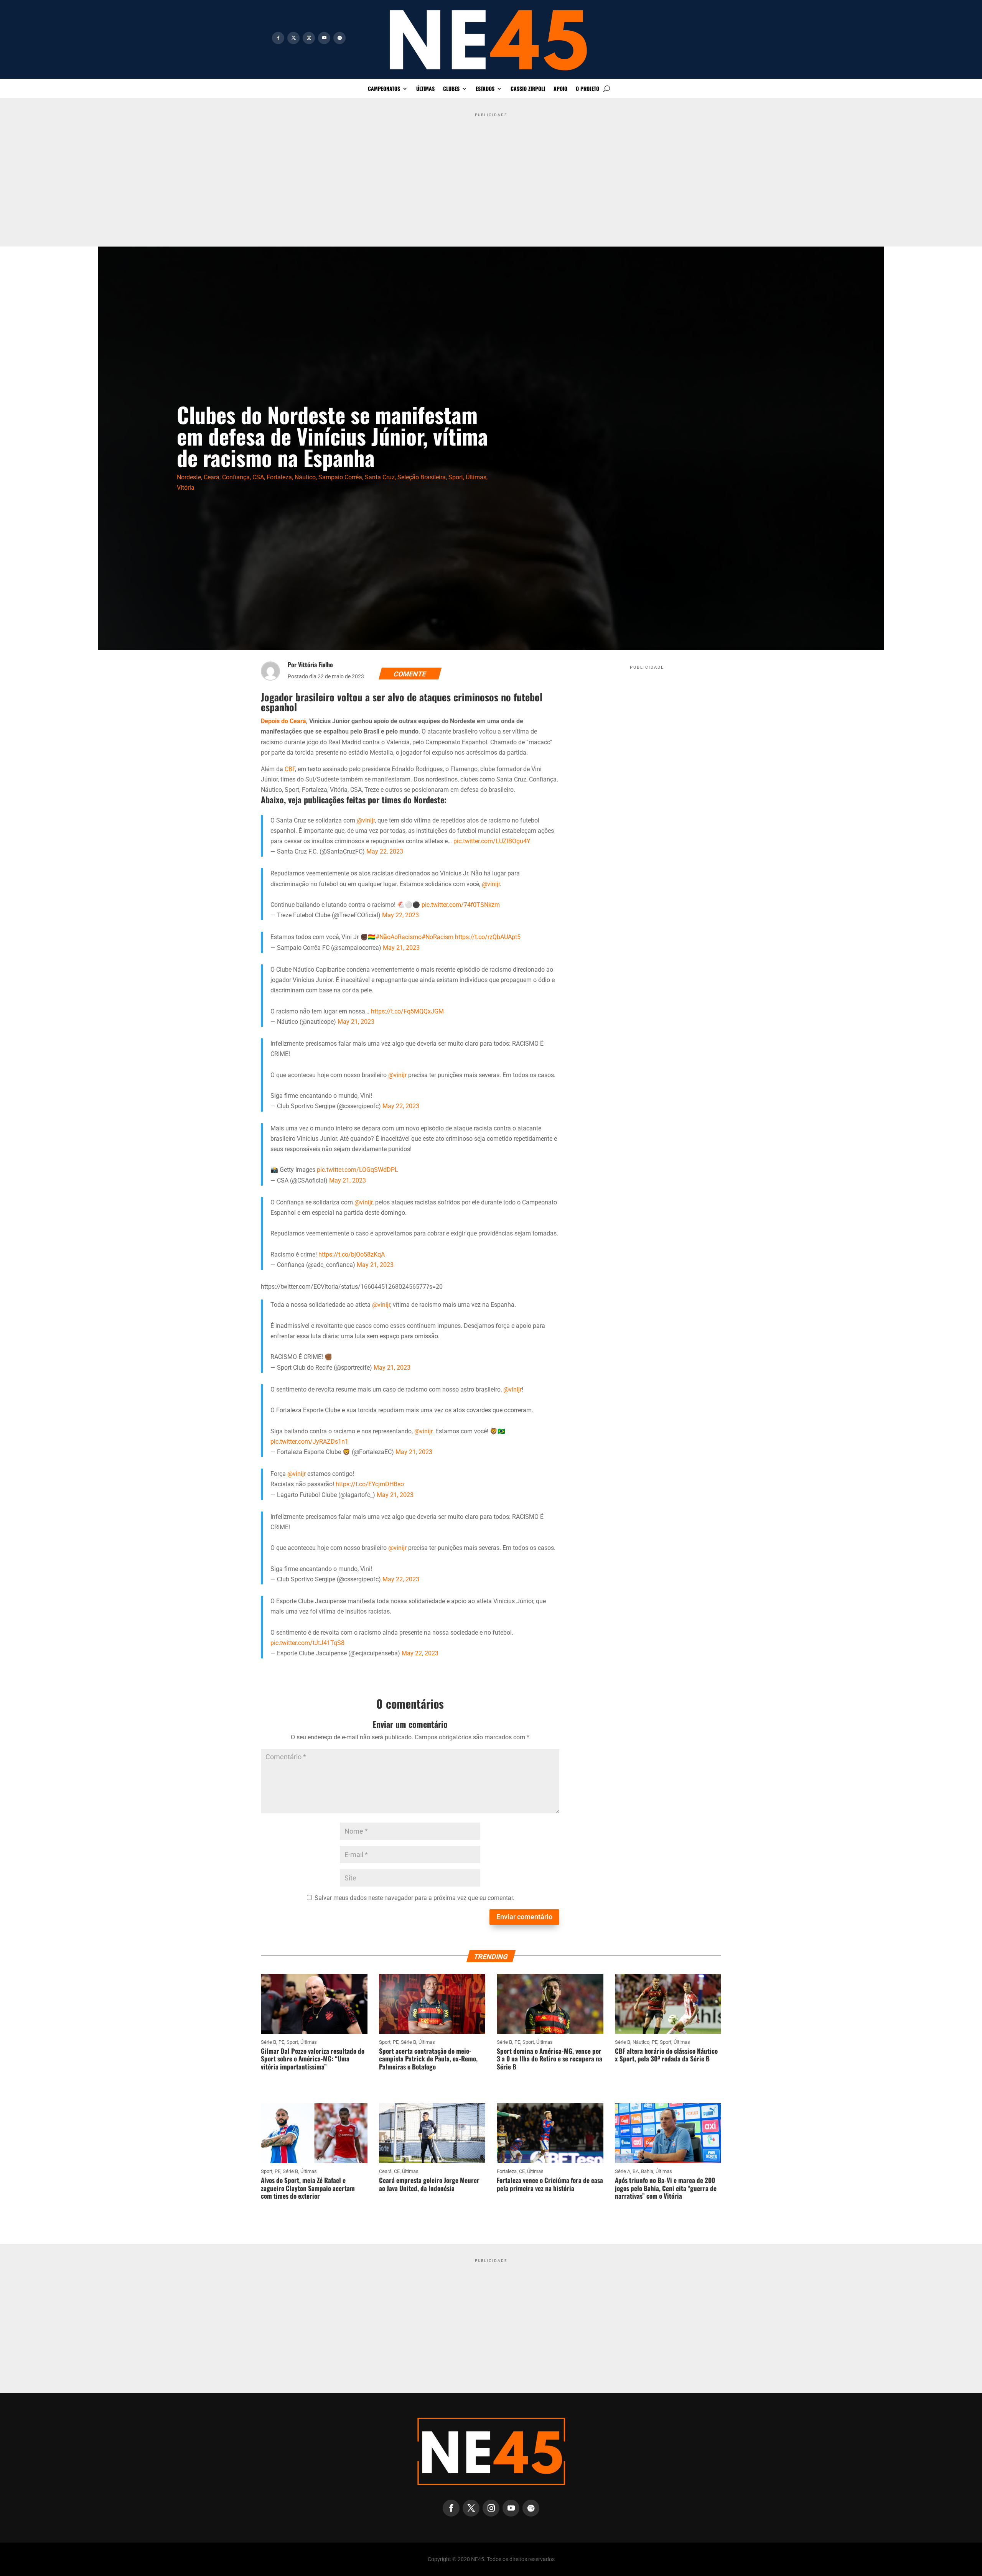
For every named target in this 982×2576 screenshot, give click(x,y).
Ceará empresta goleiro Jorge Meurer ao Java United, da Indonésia (429, 2184)
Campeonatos (384, 89)
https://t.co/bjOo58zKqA (352, 1254)
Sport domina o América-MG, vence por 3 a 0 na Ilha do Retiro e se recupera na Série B (549, 2059)
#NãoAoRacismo (399, 937)
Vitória (186, 488)
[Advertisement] (491, 174)
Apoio (560, 89)
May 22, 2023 (385, 851)
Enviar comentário (524, 1917)
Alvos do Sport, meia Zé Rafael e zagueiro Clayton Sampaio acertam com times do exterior (308, 2188)
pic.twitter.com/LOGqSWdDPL (358, 1170)
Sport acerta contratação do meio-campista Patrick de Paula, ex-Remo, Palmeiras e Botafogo (428, 2059)
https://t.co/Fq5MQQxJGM (407, 1011)
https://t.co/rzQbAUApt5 (488, 937)
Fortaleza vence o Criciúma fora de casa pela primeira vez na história (550, 2184)
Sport (456, 477)
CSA (258, 477)
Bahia (647, 2171)
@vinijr (366, 820)
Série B (269, 2042)
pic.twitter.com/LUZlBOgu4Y (492, 841)
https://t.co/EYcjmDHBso (370, 1484)
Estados (485, 89)
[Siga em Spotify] (339, 38)
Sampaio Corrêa (340, 477)
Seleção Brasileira (422, 477)
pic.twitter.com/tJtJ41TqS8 (307, 1643)
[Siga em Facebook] (278, 38)
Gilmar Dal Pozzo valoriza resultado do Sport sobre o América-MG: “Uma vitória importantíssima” (313, 2059)
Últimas (425, 89)
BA (636, 2171)
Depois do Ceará (283, 721)
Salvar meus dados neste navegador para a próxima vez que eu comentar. (414, 1898)
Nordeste (189, 477)
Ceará (212, 477)
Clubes (451, 89)
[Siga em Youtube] (324, 38)
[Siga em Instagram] (309, 38)
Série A (623, 2171)
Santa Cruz (380, 477)
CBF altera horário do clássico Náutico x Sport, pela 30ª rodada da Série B (666, 2055)
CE (397, 2171)
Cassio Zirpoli (528, 89)
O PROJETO (587, 89)
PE (281, 2042)
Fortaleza (279, 477)
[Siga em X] (293, 38)
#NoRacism (437, 937)
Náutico (305, 477)
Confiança (236, 477)
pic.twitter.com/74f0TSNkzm (461, 905)
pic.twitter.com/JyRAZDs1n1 (309, 1442)
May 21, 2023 (401, 948)
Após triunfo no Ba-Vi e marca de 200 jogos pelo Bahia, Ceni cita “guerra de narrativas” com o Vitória (666, 2188)
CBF (290, 769)
